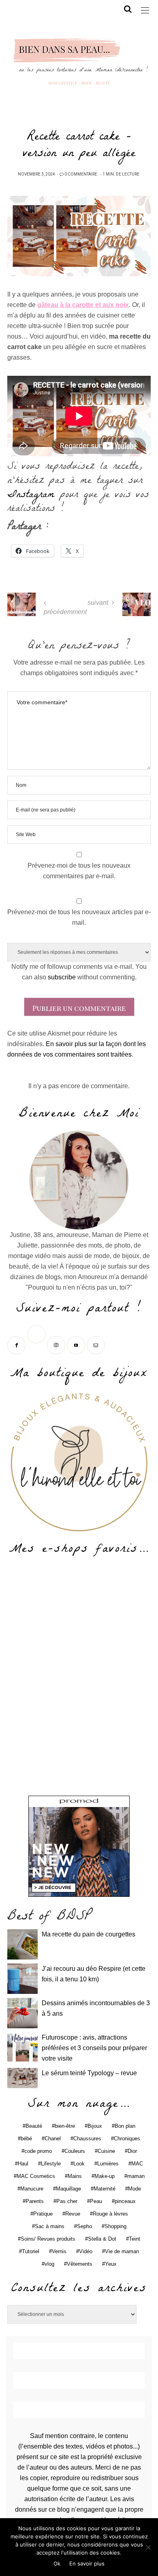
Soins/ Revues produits (48, 2239)
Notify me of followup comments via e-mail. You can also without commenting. (79, 972)
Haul (23, 2164)
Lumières (108, 2164)
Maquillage (68, 2189)
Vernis (59, 2251)
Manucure (32, 2189)
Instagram (31, 496)
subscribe (62, 977)
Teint (135, 2239)
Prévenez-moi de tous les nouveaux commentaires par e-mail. (79, 871)
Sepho (84, 2226)
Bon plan (125, 2126)
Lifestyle (51, 2164)
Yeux (111, 2264)
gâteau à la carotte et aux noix (83, 305)
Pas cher (67, 2201)
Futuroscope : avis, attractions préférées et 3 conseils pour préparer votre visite (94, 2048)
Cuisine (106, 2151)
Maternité (105, 2189)
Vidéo (86, 2251)
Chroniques (127, 2139)
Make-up (105, 2176)
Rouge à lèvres (110, 2214)
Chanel (53, 2139)
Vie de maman (122, 2251)
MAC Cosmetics (36, 2176)
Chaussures (87, 2139)
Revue (73, 2214)
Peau (96, 2201)
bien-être (65, 2126)
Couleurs (75, 2151)
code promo (38, 2151)
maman (136, 2176)
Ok (57, 2563)
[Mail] (97, 1344)
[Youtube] (77, 1344)
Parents (35, 2201)
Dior (132, 2151)
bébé (26, 2139)
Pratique (43, 2214)
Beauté (34, 2126)
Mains (75, 2176)
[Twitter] (37, 1344)
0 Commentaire (81, 174)
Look (79, 2164)
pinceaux (125, 2201)
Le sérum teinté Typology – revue (89, 2073)
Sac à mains (50, 2226)
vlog (49, 2264)
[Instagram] (57, 1344)
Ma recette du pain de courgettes (89, 1934)
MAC (137, 2164)
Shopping (115, 2226)
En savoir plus (87, 2563)
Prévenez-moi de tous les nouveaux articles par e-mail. (79, 917)
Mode (135, 2189)
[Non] (148, 2547)
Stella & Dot (102, 2239)
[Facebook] (17, 1344)
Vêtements (80, 2264)
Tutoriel (31, 2251)
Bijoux (95, 2126)
